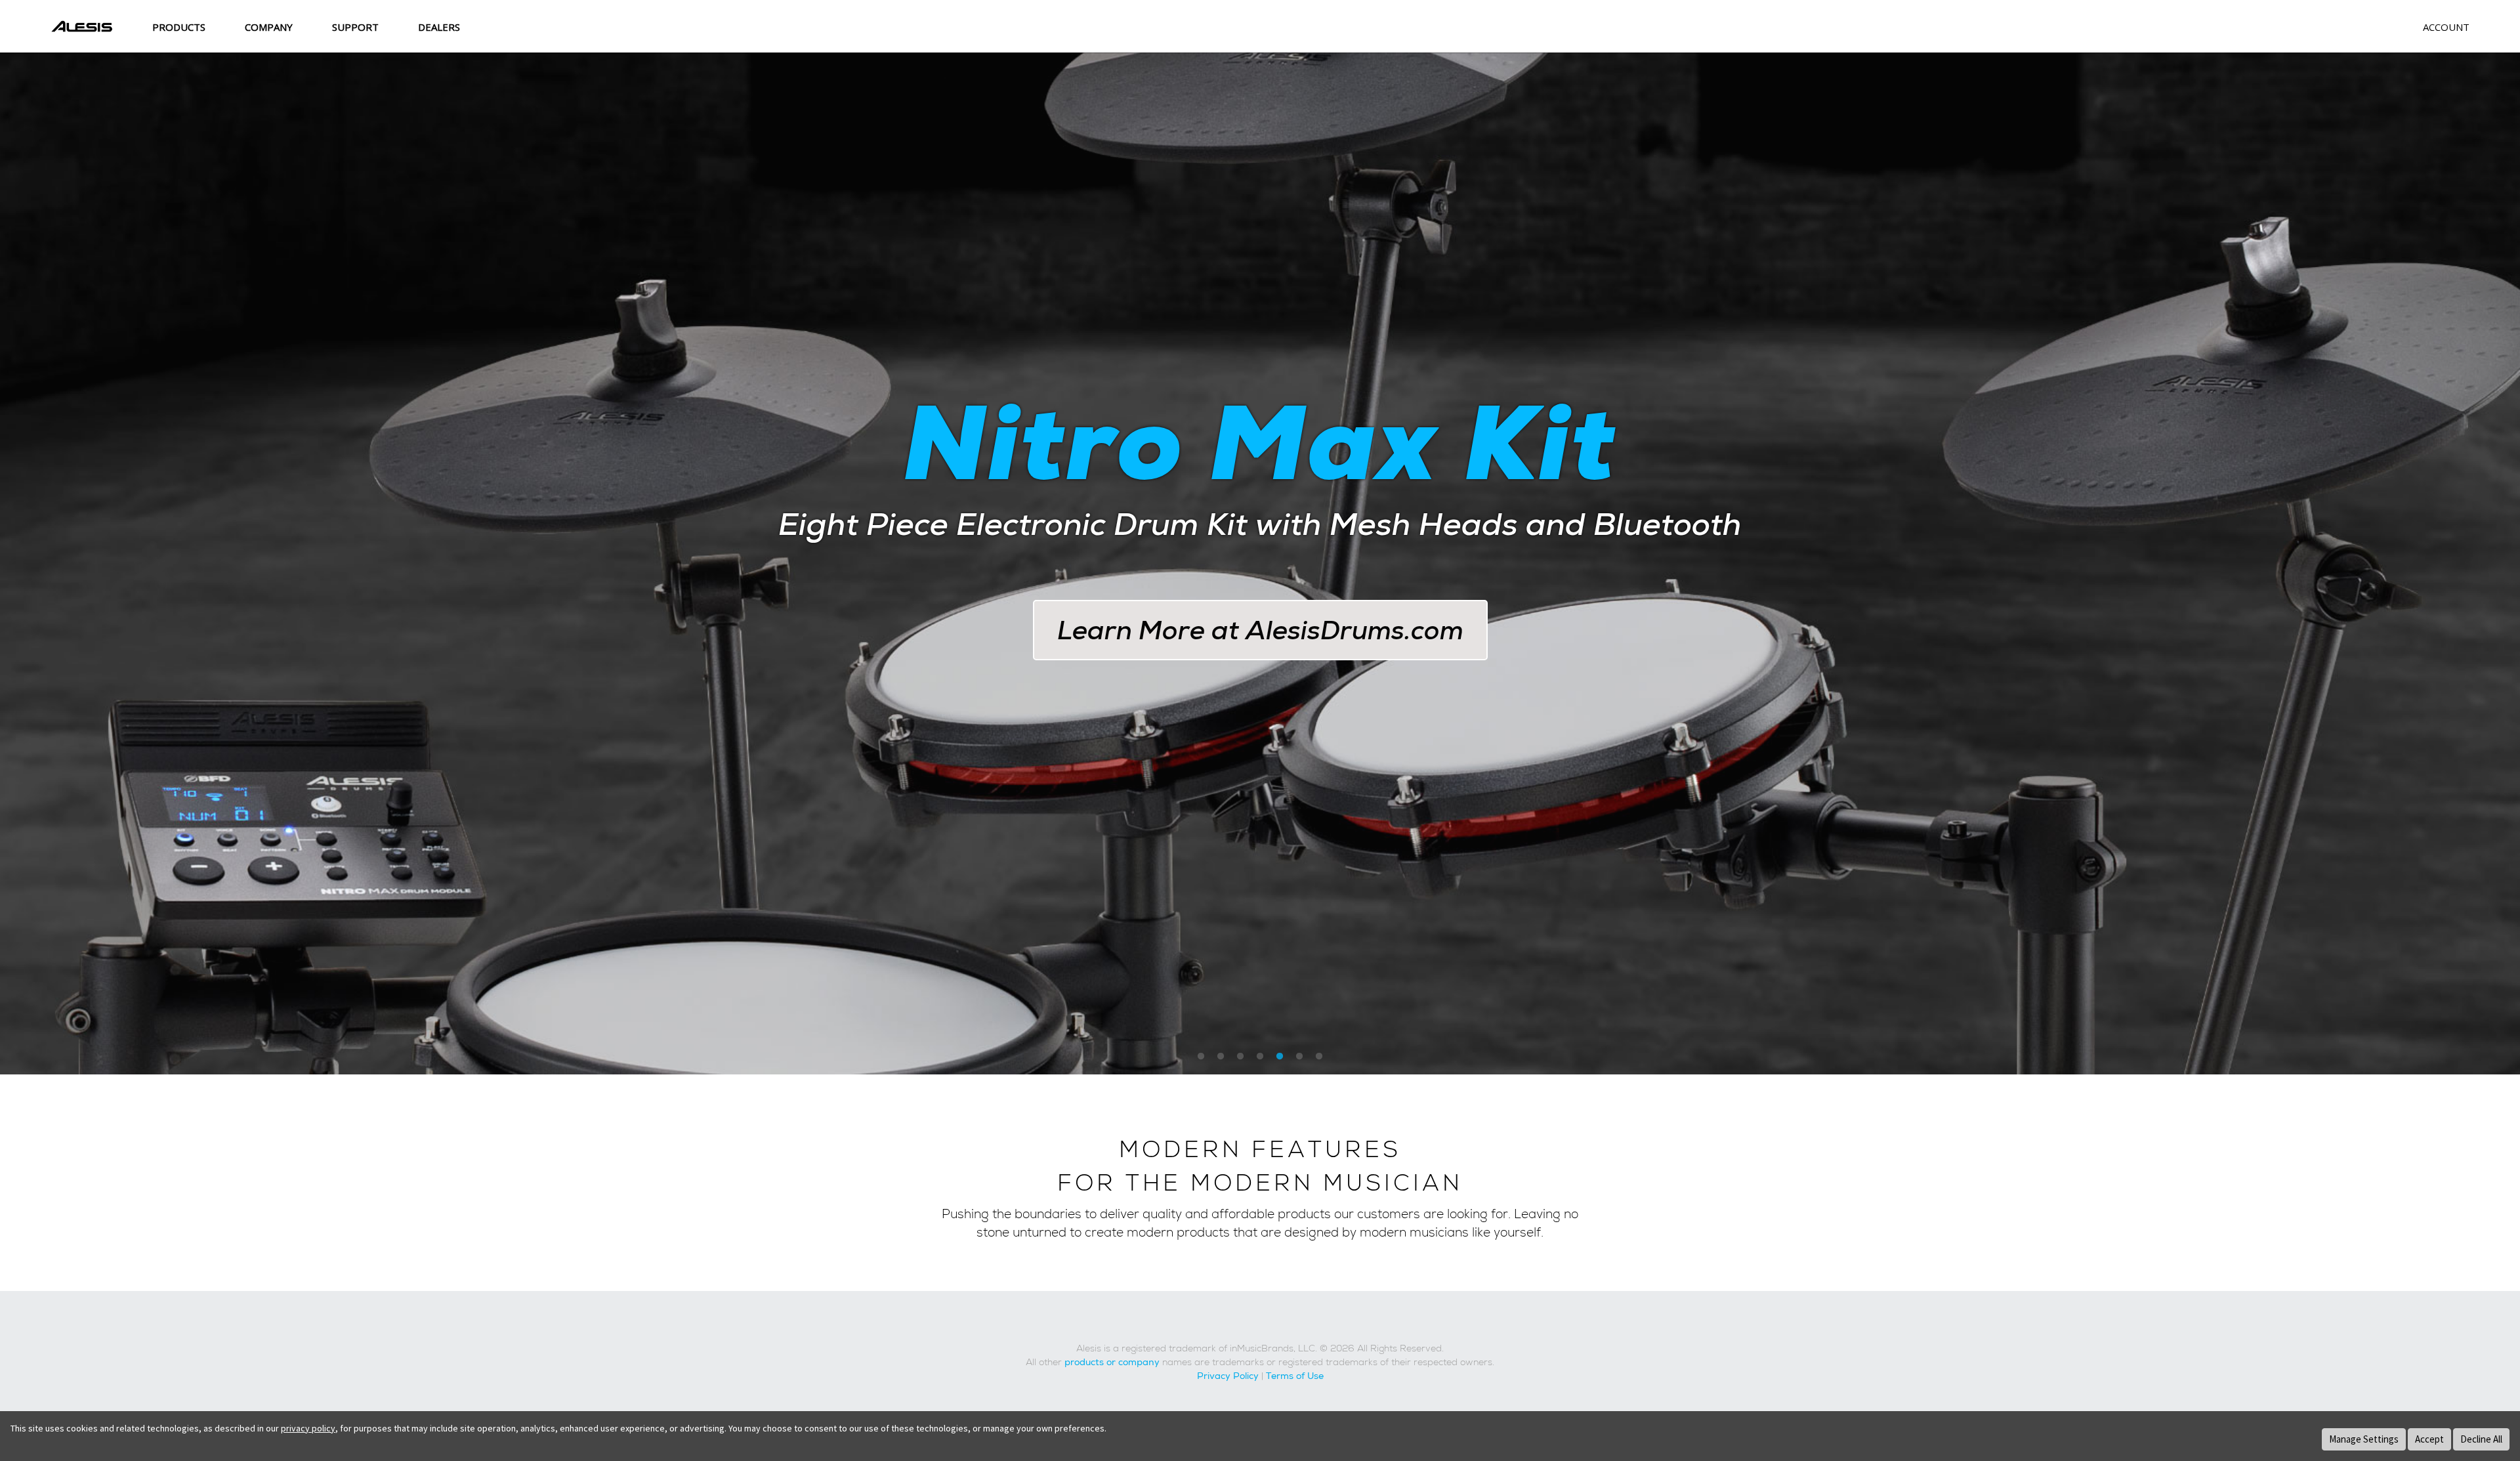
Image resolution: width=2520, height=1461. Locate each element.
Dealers (439, 27)
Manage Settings (2364, 1439)
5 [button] (1280, 1057)
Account (2446, 27)
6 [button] (1299, 1057)
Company (269, 27)
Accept (2429, 1439)
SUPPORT (355, 27)
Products (179, 27)
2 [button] (1221, 1057)
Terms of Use (1295, 1376)
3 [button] (1240, 1057)
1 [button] (1201, 1057)
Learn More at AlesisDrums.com (1260, 630)
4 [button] (1260, 1057)
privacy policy (308, 1428)
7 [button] (1319, 1057)
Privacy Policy (1228, 1376)
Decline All (2481, 1439)
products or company (1112, 1362)
